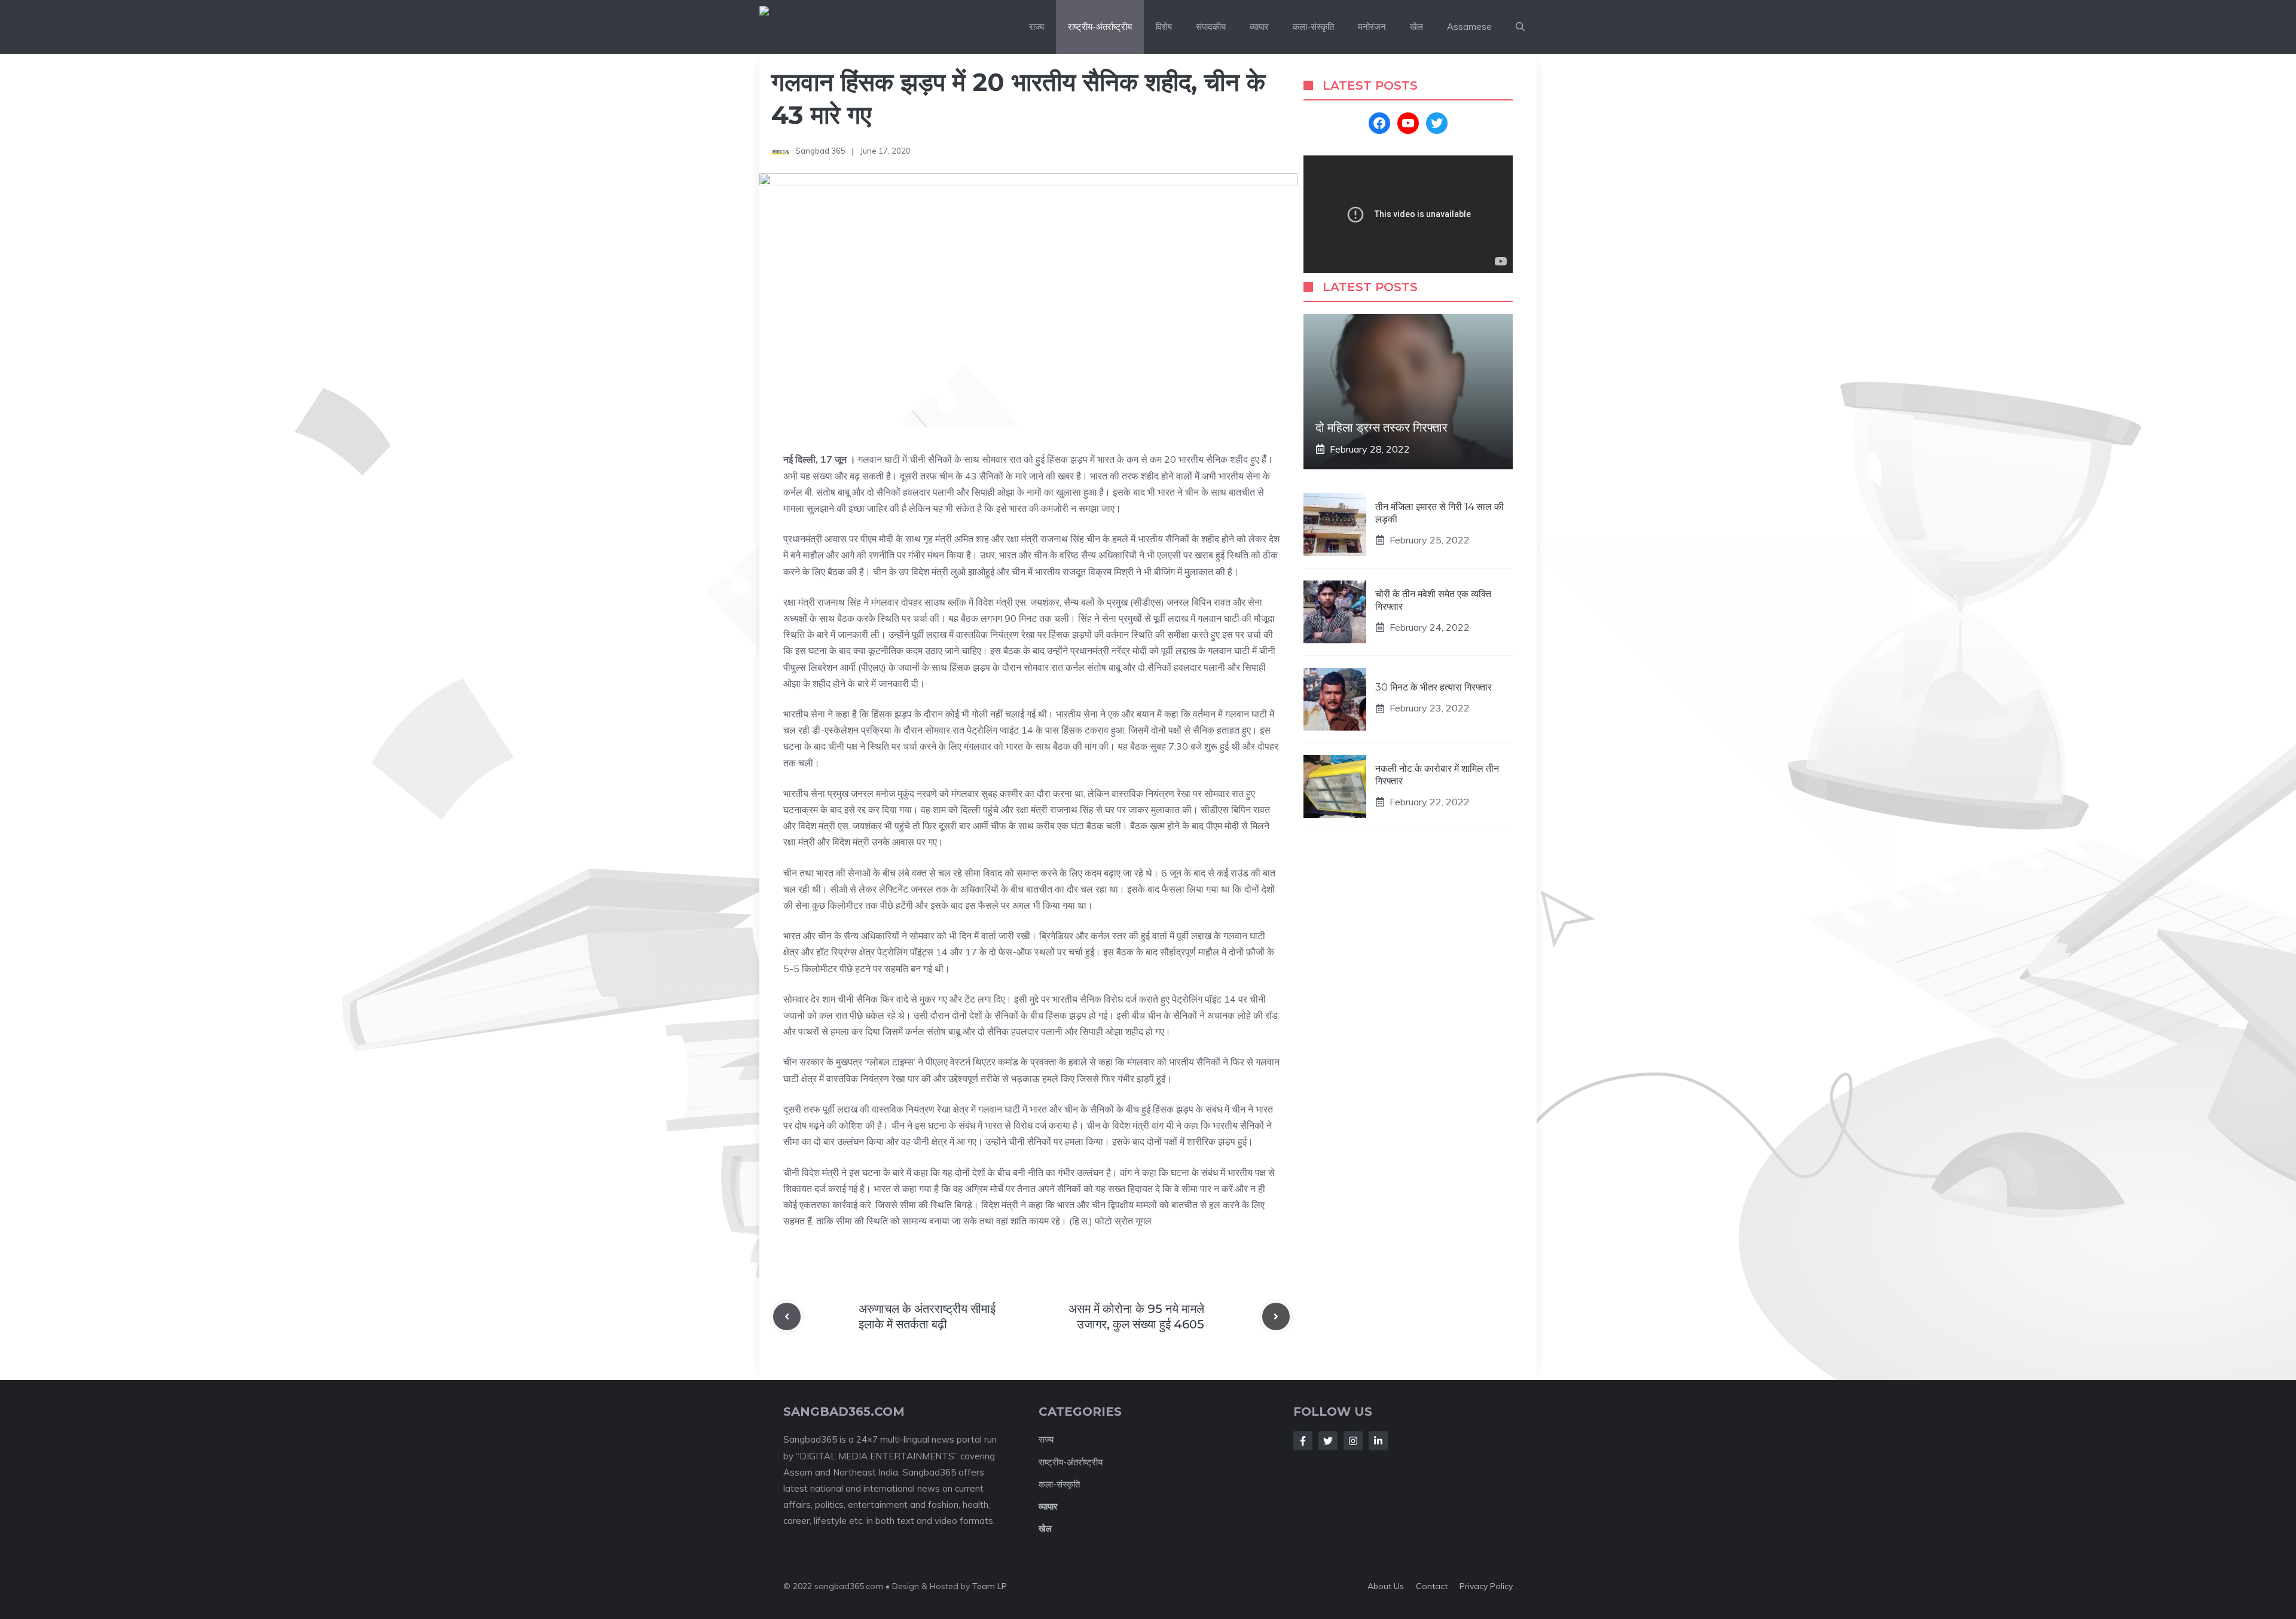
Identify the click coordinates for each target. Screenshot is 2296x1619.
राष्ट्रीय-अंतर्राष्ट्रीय (1100, 27)
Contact (1432, 1586)
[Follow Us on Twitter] (1328, 1441)
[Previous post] (787, 1316)
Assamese (1469, 27)
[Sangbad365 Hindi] (832, 27)
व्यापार (1259, 27)
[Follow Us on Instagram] (1353, 1441)
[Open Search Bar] (1520, 27)
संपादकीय (1211, 27)
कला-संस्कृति (1313, 27)
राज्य (1036, 27)
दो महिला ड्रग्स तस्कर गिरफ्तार (1381, 427)
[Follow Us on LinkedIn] (1378, 1441)
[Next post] (1276, 1316)
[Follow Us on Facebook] (1303, 1441)
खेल (1416, 27)
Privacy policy (1486, 1586)
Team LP (990, 1586)
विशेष (1164, 27)
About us (1386, 1586)
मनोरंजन (1372, 27)
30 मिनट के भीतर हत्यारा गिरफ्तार (1434, 687)
